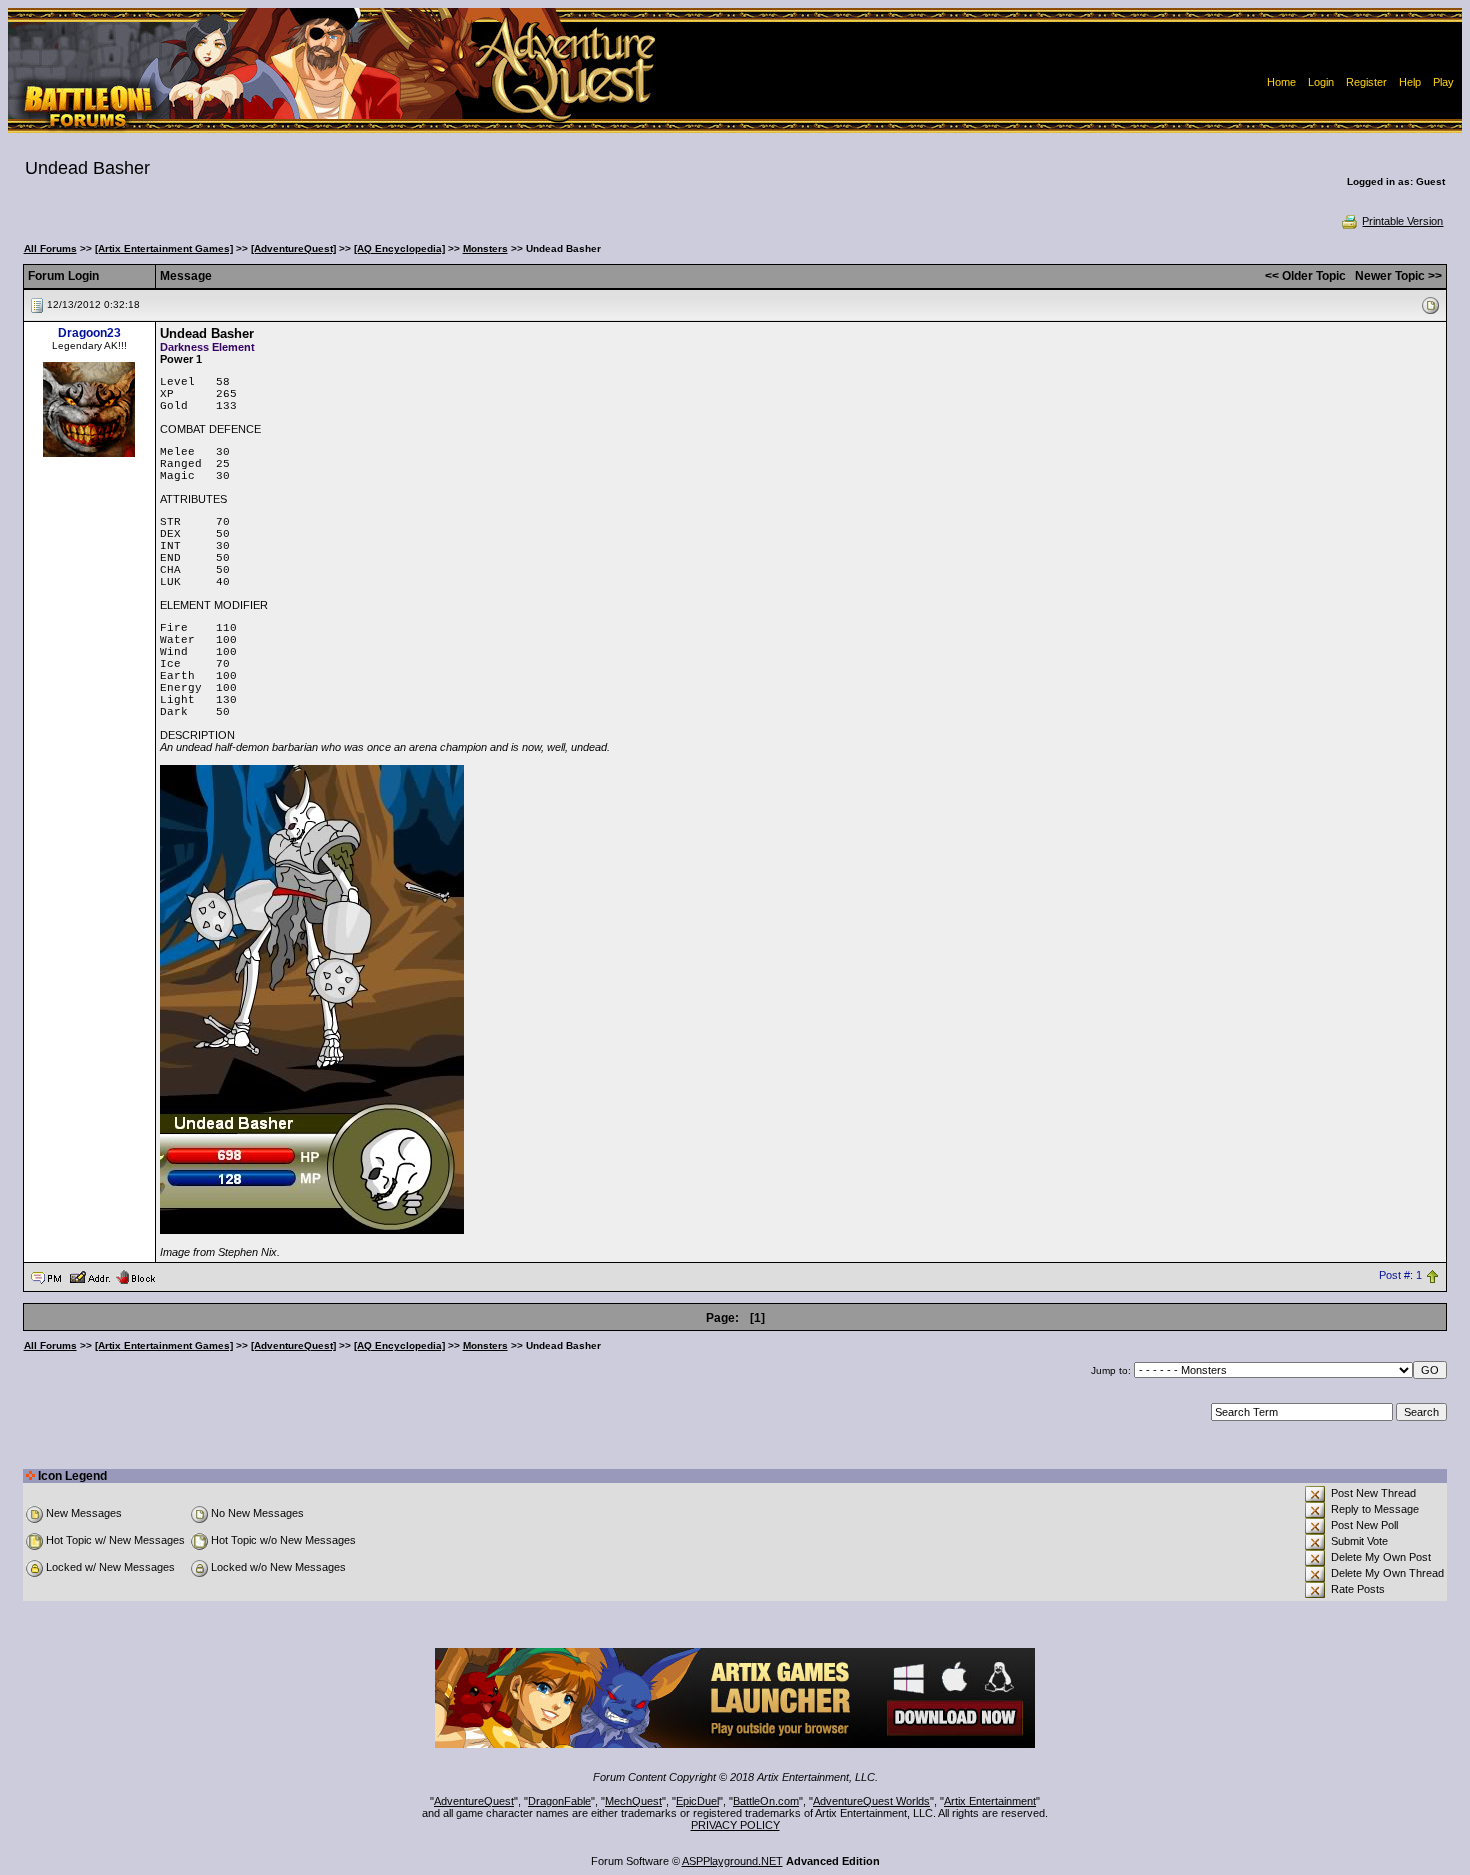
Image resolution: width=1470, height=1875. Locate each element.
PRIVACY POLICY (735, 1825)
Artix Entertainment (990, 1801)
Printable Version (1402, 221)
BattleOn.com (766, 1801)
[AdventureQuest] (293, 248)
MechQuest (633, 1801)
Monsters (485, 248)
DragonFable (559, 1801)
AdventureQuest (474, 1801)
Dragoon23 (89, 333)
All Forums (50, 248)
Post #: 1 (1400, 1276)
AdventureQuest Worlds (871, 1801)
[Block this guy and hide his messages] (135, 1276)
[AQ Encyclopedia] (399, 248)
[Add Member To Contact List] (89, 1276)
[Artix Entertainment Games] (164, 248)
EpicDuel (697, 1801)
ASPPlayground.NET (732, 1861)
